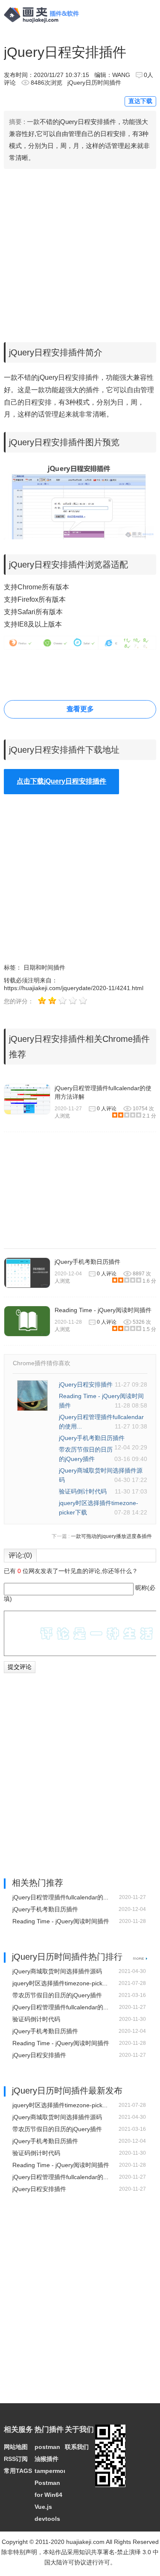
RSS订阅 (16, 2459)
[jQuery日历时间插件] (140, 1958)
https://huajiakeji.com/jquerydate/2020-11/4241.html (74, 988)
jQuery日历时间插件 (94, 83)
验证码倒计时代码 (83, 1491)
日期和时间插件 (44, 967)
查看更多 (80, 709)
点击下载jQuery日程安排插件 (61, 781)
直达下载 (140, 101)
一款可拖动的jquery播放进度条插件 (111, 1536)
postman (47, 2447)
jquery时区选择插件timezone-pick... (60, 1983)
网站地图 (16, 2447)
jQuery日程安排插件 (86, 1384)
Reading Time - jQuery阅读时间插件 (103, 1310)
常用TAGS (18, 2471)
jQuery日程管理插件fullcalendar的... (60, 1897)
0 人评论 (107, 1109)
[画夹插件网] (44, 24)
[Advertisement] (80, 253)
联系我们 (77, 2447)
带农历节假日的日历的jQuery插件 (57, 1995)
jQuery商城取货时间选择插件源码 (57, 1971)
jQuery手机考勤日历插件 (87, 1262)
